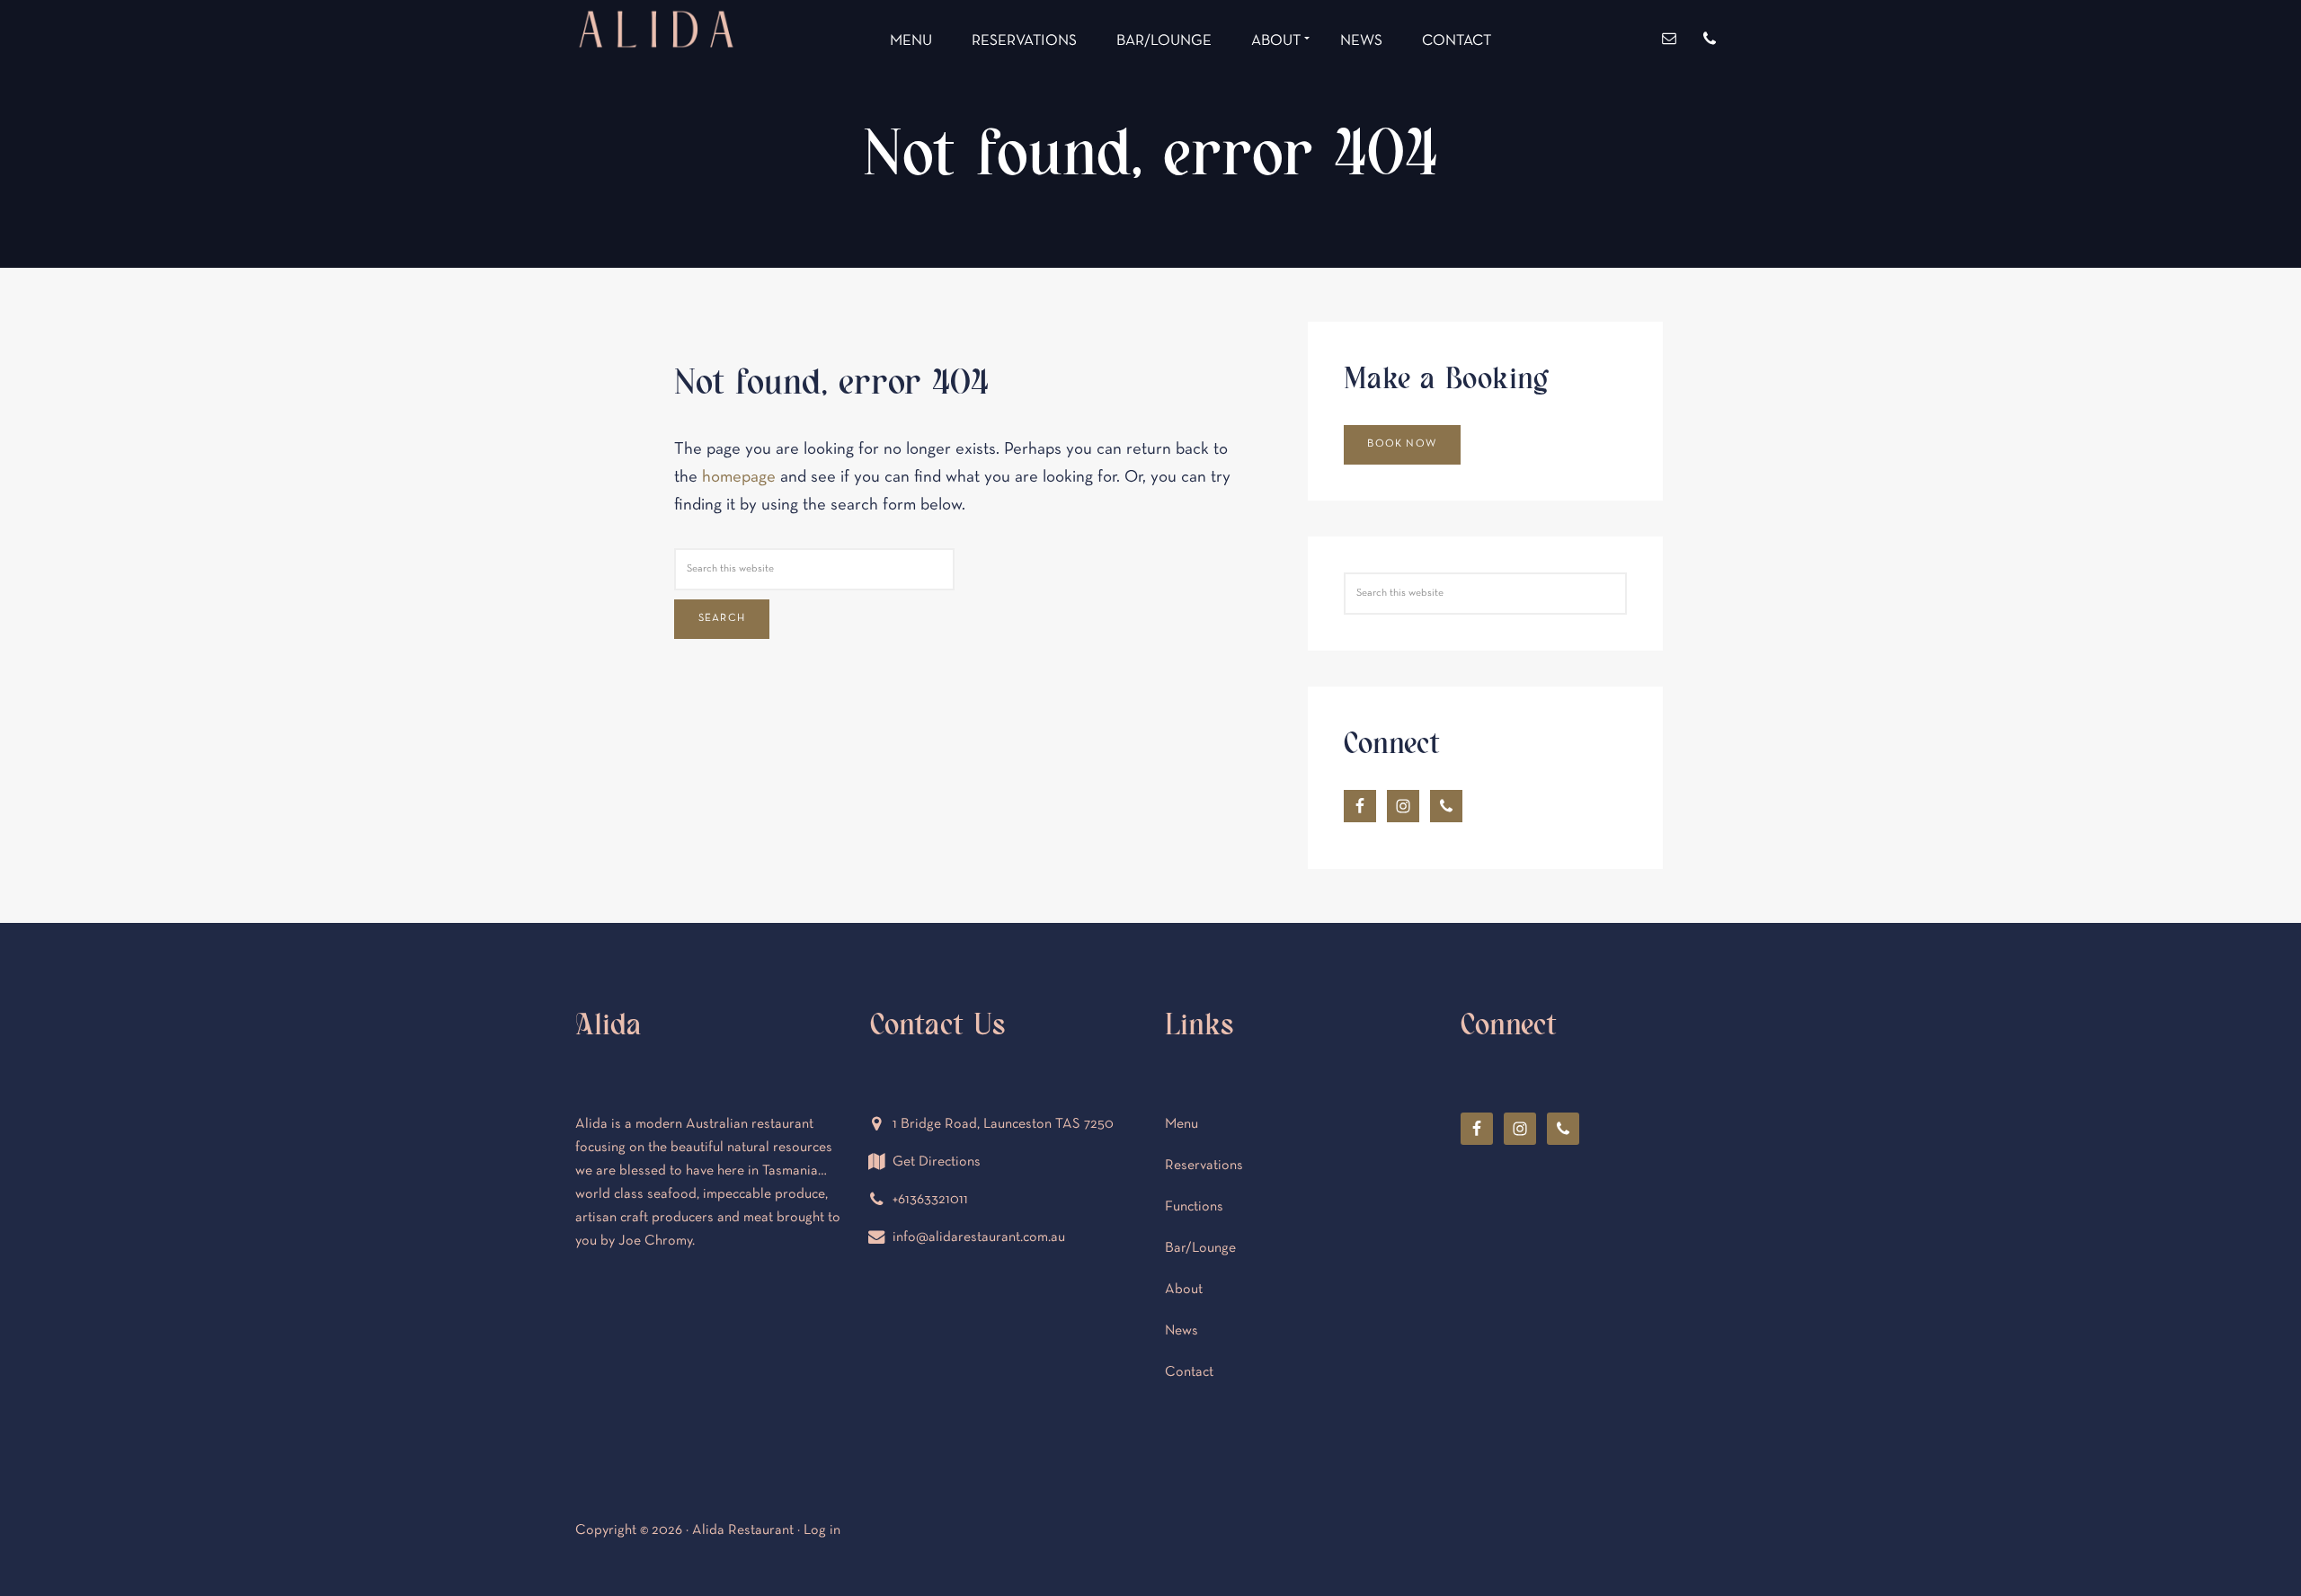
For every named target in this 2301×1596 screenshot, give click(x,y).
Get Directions (937, 1162)
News (1182, 1331)
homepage (739, 478)
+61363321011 (930, 1200)
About (1184, 1290)
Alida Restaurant (656, 96)
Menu (1182, 1124)
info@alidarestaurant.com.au (979, 1237)
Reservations (1204, 1166)
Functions (1194, 1207)
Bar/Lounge (1200, 1248)
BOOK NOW (1402, 444)
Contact (1189, 1372)
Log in (822, 1530)
